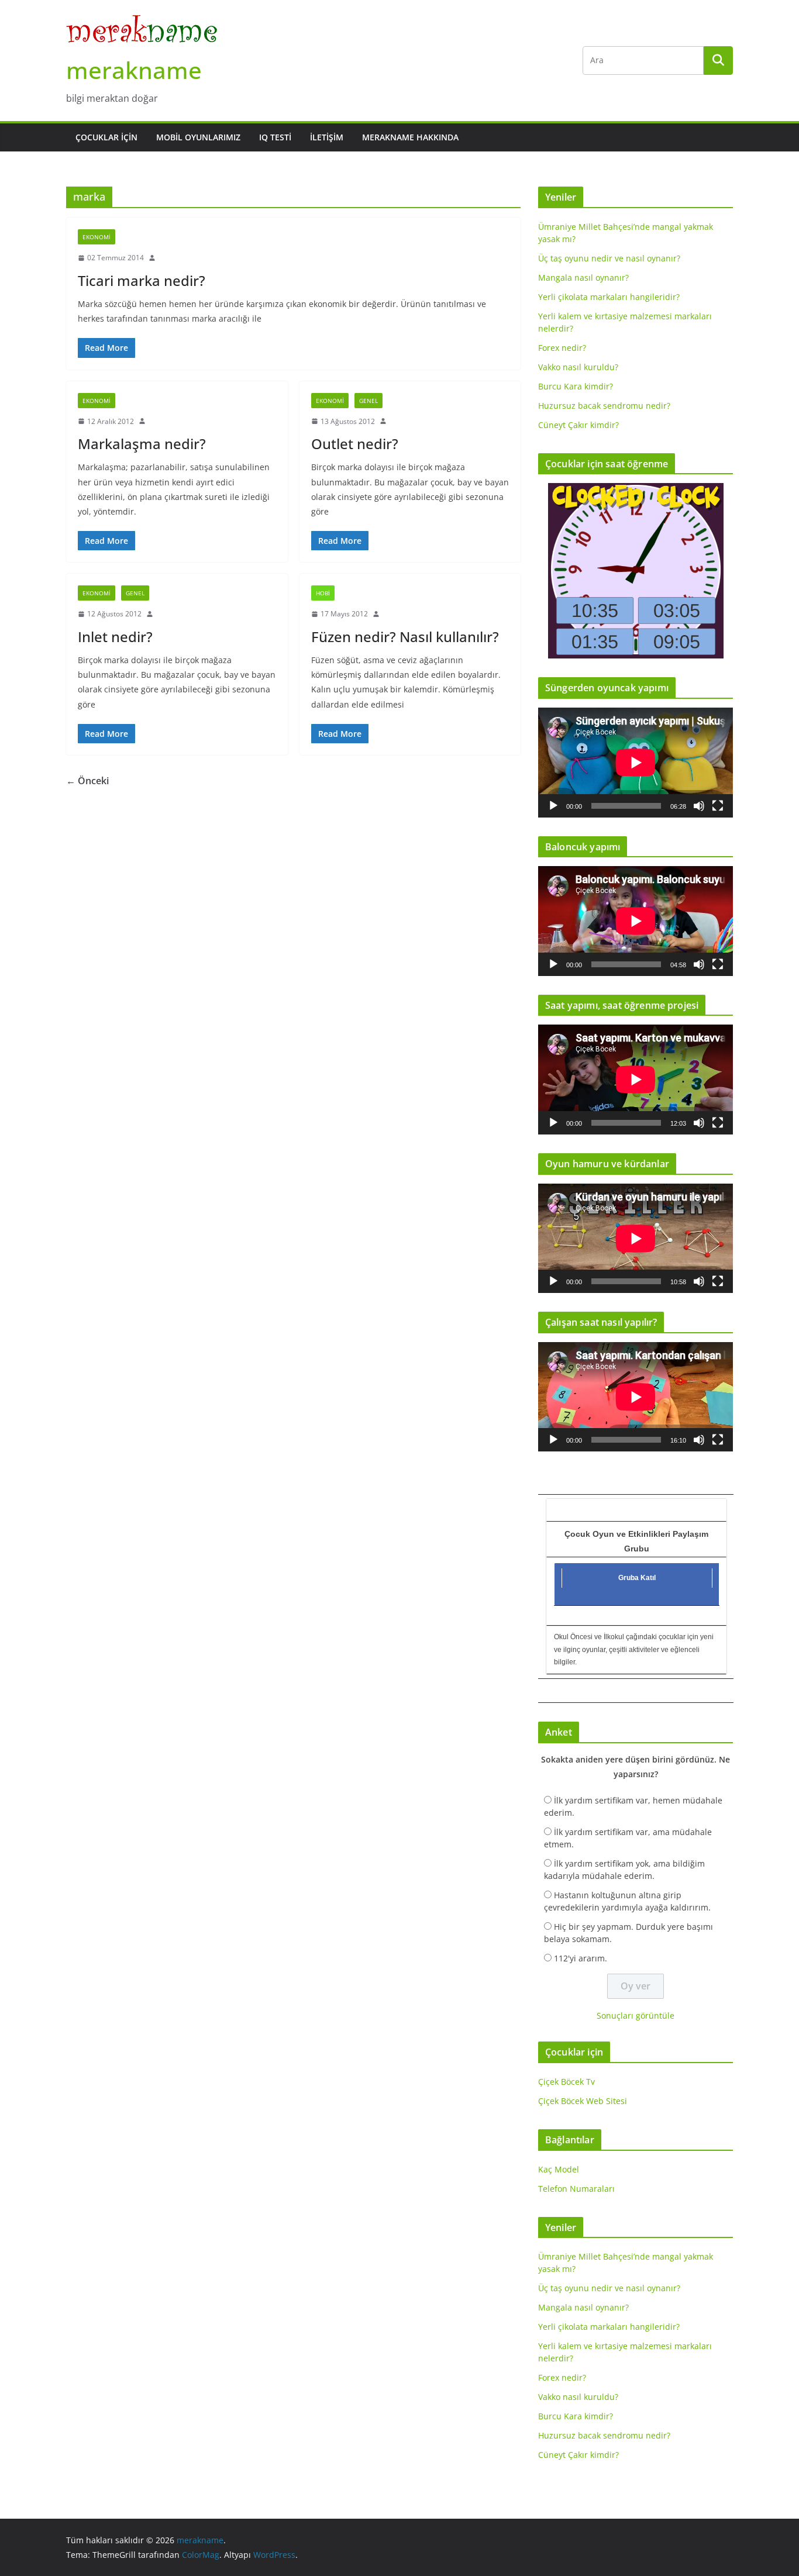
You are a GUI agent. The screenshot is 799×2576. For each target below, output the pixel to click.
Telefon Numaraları (576, 2189)
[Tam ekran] (718, 806)
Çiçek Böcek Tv (566, 2082)
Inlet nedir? (115, 637)
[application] (636, 762)
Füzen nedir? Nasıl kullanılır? (405, 637)
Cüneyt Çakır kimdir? (578, 425)
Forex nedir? (562, 348)
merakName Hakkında (410, 137)
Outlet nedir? (355, 444)
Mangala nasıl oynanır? (583, 277)
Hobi (323, 593)
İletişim (327, 137)
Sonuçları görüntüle (636, 2015)
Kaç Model (559, 2169)
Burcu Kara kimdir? (576, 386)
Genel (368, 401)
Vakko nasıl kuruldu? (578, 367)
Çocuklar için (106, 137)
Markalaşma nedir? (142, 444)
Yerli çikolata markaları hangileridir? (609, 297)
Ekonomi (97, 237)
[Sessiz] (699, 806)
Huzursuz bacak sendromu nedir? (604, 406)
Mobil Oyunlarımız (198, 137)
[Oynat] (553, 806)
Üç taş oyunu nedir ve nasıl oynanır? (609, 258)
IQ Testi (275, 137)
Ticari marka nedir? (142, 280)
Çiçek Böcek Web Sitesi (583, 2101)
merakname (134, 70)
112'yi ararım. (581, 1958)
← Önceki (87, 781)
